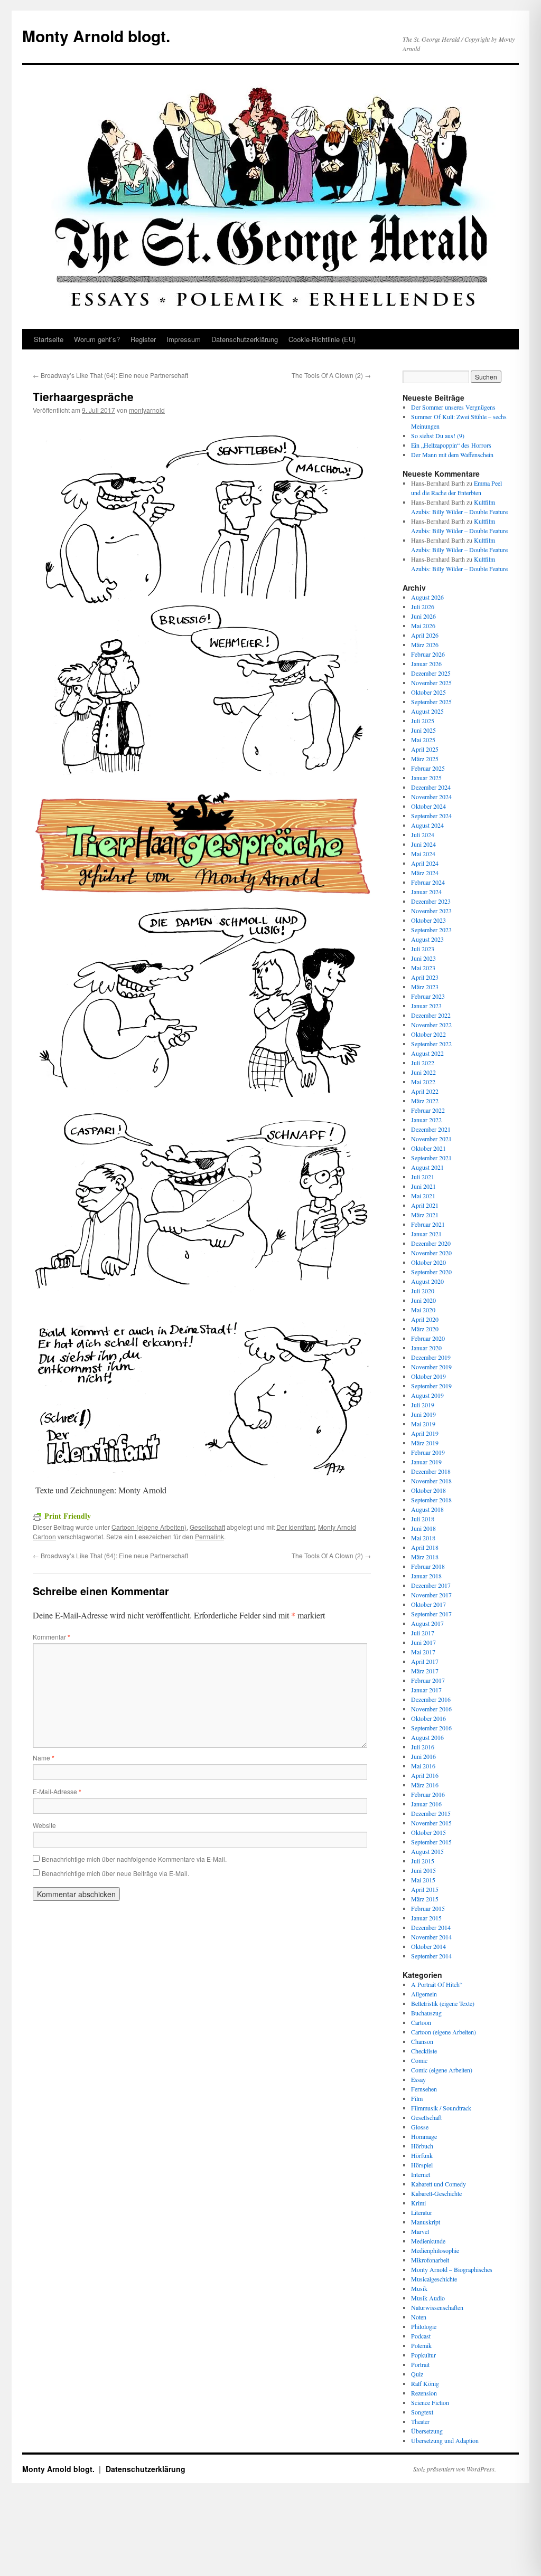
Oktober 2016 (428, 1718)
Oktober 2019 (428, 1376)
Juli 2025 (423, 721)
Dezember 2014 (431, 1927)
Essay (418, 2079)
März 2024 (425, 873)
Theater (420, 2421)
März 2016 (425, 1785)
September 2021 (431, 1158)
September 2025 (431, 702)
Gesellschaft (207, 1527)
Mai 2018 (423, 1538)
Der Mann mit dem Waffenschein (452, 454)
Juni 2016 (423, 1756)
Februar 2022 (428, 1110)
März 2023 (425, 987)
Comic (419, 2060)
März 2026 (425, 645)
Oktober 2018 (428, 1490)
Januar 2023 (426, 1006)
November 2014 (431, 1937)
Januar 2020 (426, 1348)
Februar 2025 (428, 768)
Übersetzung (427, 2431)
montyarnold (147, 410)
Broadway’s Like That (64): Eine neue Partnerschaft (110, 375)
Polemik (421, 2345)
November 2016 (431, 1709)
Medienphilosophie (435, 2250)
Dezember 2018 (431, 1471)
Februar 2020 (428, 1338)
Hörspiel (422, 2165)
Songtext (422, 2412)
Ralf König (425, 2383)
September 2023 (431, 930)
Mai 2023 (423, 968)
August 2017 (427, 1623)
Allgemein (424, 1994)
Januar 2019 (426, 1462)
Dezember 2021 (431, 1129)
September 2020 (431, 1272)
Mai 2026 (423, 626)
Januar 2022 (426, 1120)
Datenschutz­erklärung (245, 339)
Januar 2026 (426, 664)
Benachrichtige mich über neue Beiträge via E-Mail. (115, 1873)
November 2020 (431, 1253)
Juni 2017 (423, 1642)
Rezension (424, 2393)
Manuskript (426, 2222)
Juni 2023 (423, 958)
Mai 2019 (423, 1424)
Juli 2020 (423, 1291)
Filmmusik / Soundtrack (441, 2108)
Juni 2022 (423, 1072)
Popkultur (423, 2355)
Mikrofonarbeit (430, 2260)
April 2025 (425, 749)
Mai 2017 (423, 1652)
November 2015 (431, 1823)
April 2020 (425, 1319)
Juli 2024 (423, 835)
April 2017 (425, 1661)
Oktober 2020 (428, 1262)
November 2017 (431, 1595)
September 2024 (431, 816)
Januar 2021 (426, 1234)
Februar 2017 (428, 1680)
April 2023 (425, 977)
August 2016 (427, 1737)
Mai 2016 (423, 1766)
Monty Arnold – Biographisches (452, 2269)
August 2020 (427, 1281)
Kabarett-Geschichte (436, 2193)
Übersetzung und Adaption (445, 2440)
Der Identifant (296, 1527)
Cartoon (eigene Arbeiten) (149, 1527)
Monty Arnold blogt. (96, 36)
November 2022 (431, 1025)
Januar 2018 (426, 1576)
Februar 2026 (428, 654)
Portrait (420, 2364)
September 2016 (431, 1728)
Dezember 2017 (431, 1585)
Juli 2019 (423, 1405)
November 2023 (431, 911)
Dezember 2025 (431, 673)
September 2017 (431, 1614)
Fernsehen (424, 2089)
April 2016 (425, 1775)
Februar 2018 (428, 1566)
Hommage (424, 2136)
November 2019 (431, 1367)
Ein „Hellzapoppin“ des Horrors (451, 445)
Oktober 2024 (428, 806)
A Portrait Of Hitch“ (437, 1984)
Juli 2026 (423, 607)
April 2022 (425, 1091)
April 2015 (425, 1889)
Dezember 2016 (431, 1699)
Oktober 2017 (428, 1604)
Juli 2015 (423, 1861)
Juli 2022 (423, 1063)
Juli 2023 (423, 949)
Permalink (209, 1536)
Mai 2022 (423, 1082)
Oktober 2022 (428, 1034)
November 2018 (431, 1481)
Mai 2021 (423, 1196)
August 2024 (427, 825)
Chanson (422, 2041)
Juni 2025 (423, 730)
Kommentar (52, 1637)
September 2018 (431, 1500)
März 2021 (425, 1215)
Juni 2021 (423, 1186)
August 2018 (427, 1509)
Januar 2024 (426, 892)
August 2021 (427, 1167)
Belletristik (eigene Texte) (443, 2003)
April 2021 (425, 1205)
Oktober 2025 (428, 692)
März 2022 (425, 1101)
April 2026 (425, 635)
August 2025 (427, 711)
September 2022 (431, 1044)
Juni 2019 (423, 1414)
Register (143, 339)
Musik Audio (428, 2298)
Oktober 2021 (428, 1148)
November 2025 (431, 683)
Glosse (420, 2127)
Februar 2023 (428, 996)
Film (417, 2098)
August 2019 (427, 1395)
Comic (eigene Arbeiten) (442, 2070)
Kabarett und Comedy (439, 2184)
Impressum (184, 339)
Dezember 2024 (431, 787)
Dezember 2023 (431, 901)
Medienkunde (428, 2241)
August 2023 (427, 939)
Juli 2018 (423, 1519)
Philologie (424, 2326)
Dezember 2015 (431, 1813)
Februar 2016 (428, 1794)
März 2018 (425, 1557)
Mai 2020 (423, 1310)
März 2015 (425, 1899)
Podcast (421, 2336)
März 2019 (425, 1443)
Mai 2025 (423, 740)
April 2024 (425, 863)
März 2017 (425, 1671)
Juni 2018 (423, 1528)
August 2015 (427, 1851)
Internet (421, 2174)
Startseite (49, 339)
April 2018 (425, 1547)
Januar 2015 (426, 1918)
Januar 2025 (426, 778)
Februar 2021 (428, 1224)
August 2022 (427, 1053)
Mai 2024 (423, 854)
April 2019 (425, 1433)
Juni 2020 (423, 1300)
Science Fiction (430, 2402)
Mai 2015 (423, 1880)
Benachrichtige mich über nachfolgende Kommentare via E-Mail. (134, 1859)
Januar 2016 (426, 1804)
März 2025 (425, 759)
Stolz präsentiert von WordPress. (455, 2469)
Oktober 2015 (428, 1832)
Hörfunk (422, 2155)
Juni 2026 (423, 616)
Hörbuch (422, 2146)
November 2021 (431, 1139)
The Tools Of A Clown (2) (331, 375)
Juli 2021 (423, 1177)
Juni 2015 (423, 1870)
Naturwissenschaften (437, 2307)
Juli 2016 (423, 1747)
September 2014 (431, 1956)
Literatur (422, 2212)
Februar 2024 (428, 882)
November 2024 (431, 797)
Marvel (420, 2231)
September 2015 (431, 1842)
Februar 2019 (428, 1452)
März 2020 (425, 1329)
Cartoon (421, 2022)
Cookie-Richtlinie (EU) (322, 339)
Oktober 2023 (428, 920)
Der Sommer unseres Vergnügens (453, 407)
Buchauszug (426, 2013)
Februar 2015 (428, 1908)
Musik (419, 2288)
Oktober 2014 (428, 1946)
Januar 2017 (426, 1690)
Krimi (418, 2203)
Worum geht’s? (97, 339)
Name (44, 1758)
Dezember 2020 (431, 1243)
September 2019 (431, 1386)
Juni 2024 (423, 844)
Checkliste (424, 2051)
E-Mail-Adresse (57, 1791)
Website (44, 1825)
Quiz (417, 2374)
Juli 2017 (423, 1633)
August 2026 (427, 597)
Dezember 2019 (431, 1357)
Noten (419, 2317)
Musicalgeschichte (434, 2279)
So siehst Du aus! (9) (438, 435)
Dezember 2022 (431, 1015)
